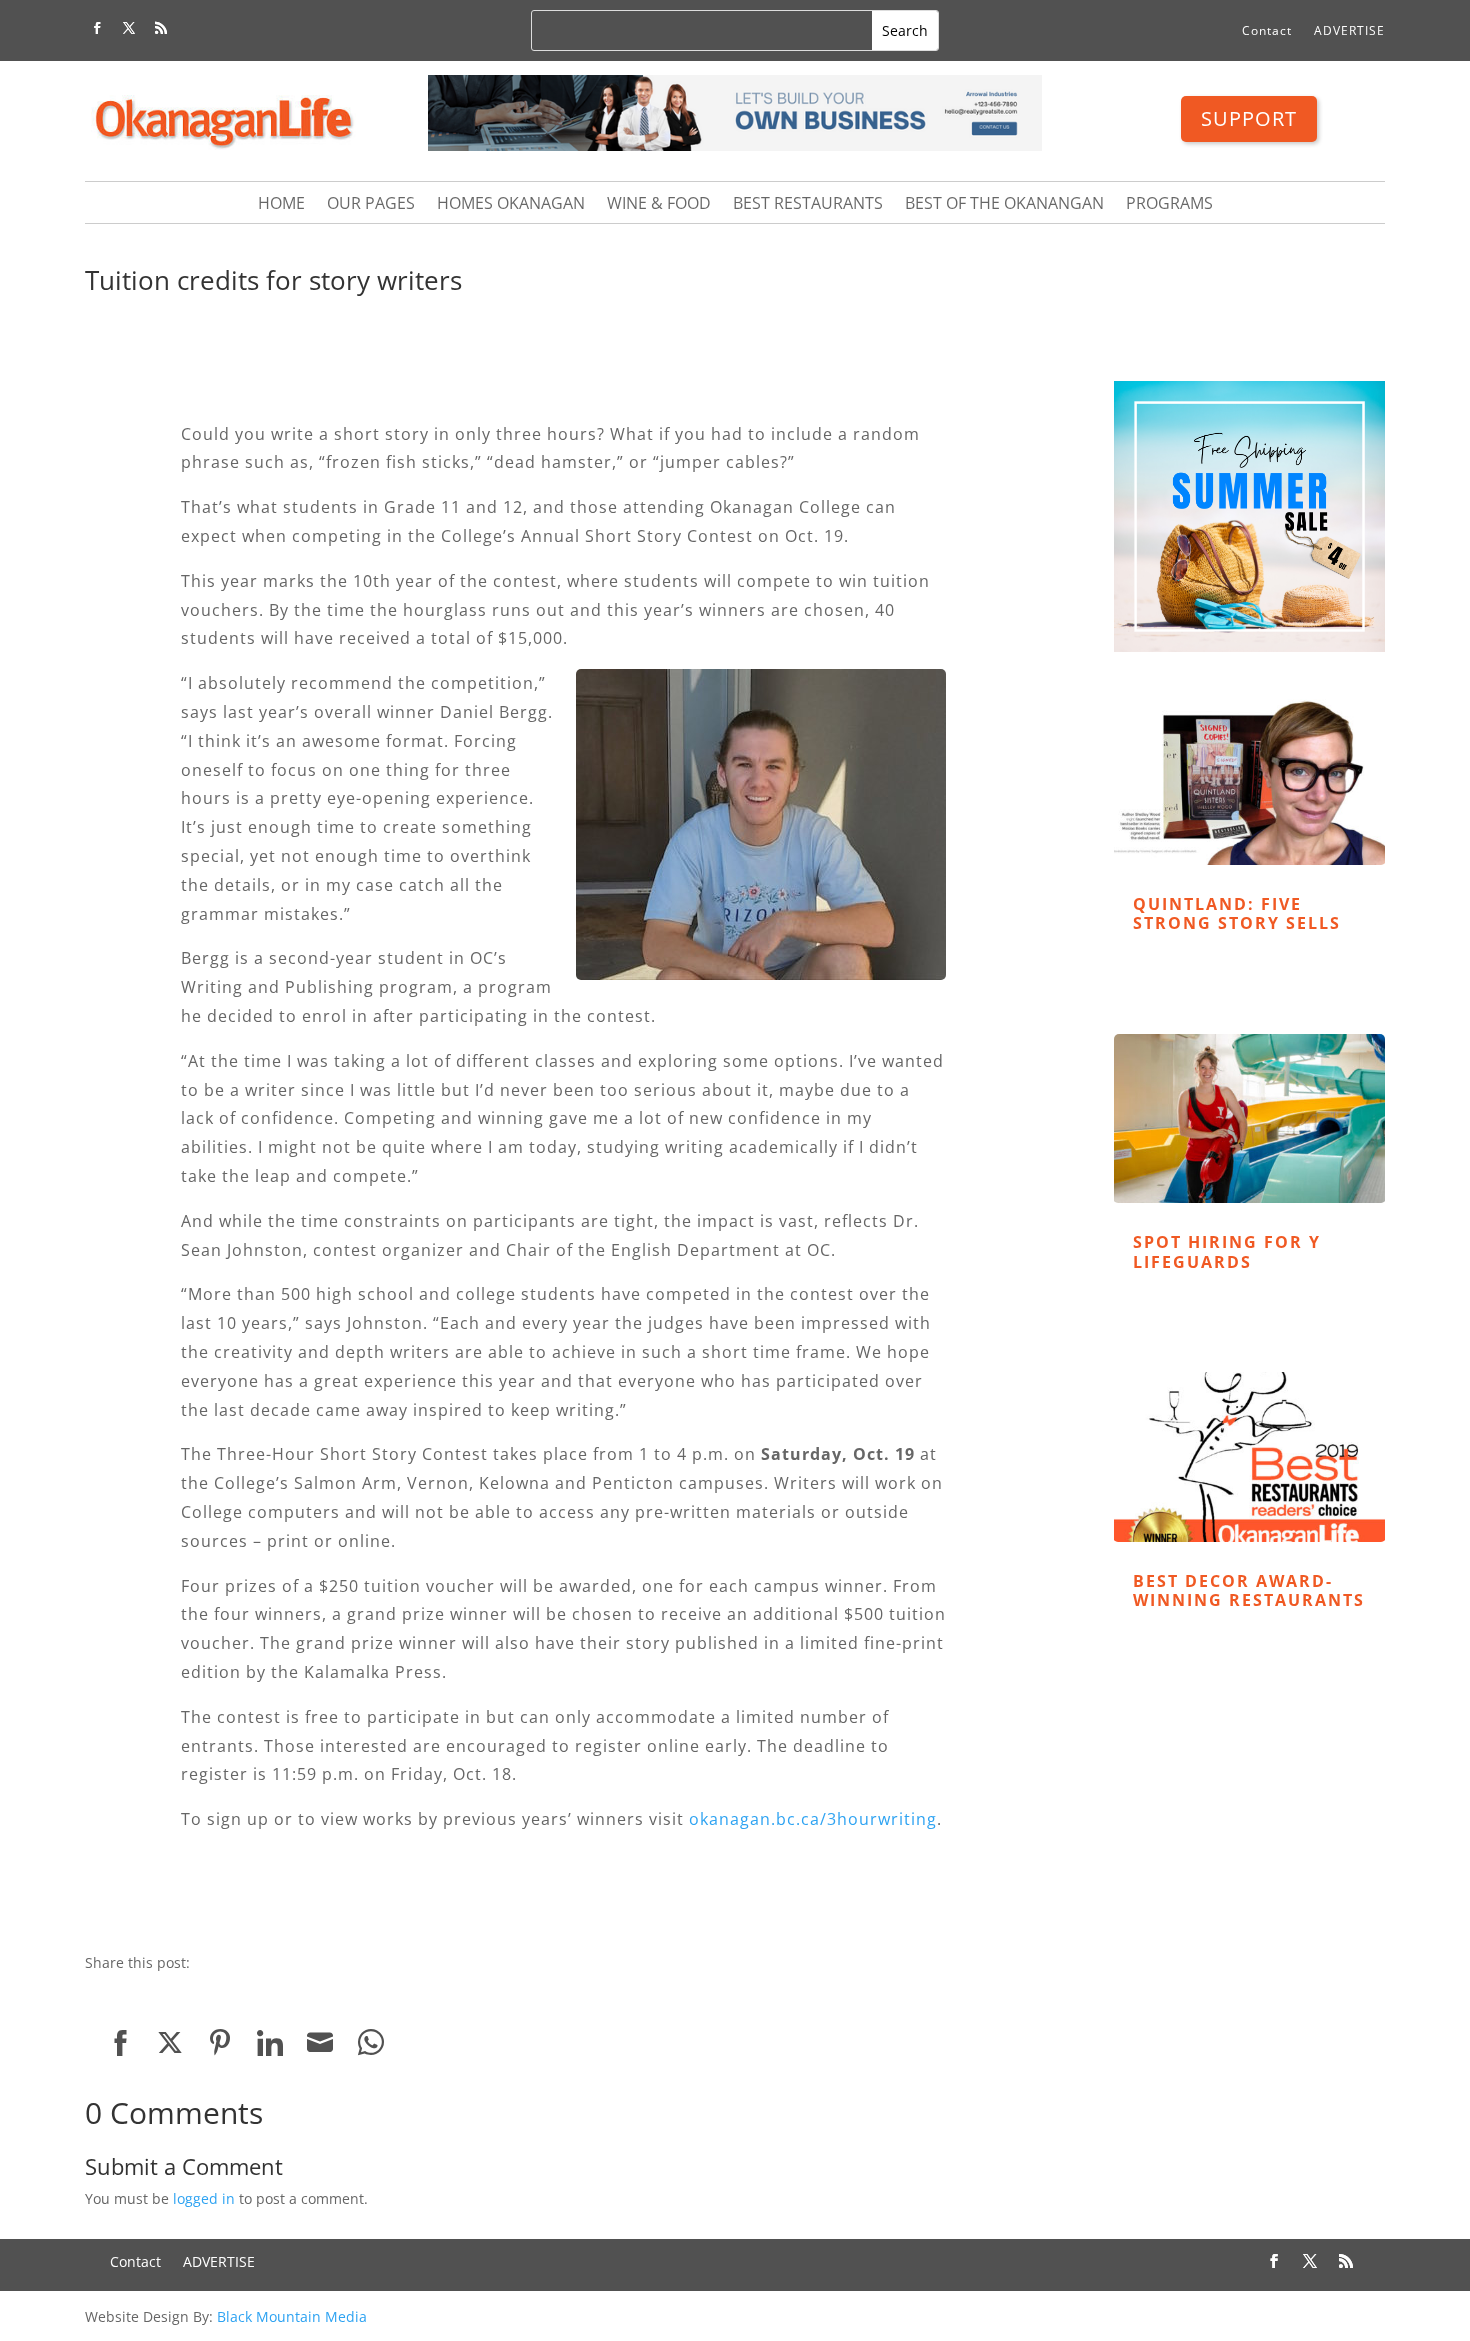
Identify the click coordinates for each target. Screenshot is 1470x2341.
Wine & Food (659, 205)
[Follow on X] (129, 28)
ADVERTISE (1349, 31)
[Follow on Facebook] (97, 28)
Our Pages (371, 205)
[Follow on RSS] (161, 28)
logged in (204, 2198)
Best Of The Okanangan (1004, 205)
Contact (1267, 31)
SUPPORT (1249, 118)
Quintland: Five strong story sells (1237, 913)
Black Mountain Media (292, 2316)
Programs (1169, 205)
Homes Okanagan (511, 205)
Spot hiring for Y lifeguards (1227, 1251)
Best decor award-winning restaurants (1249, 1590)
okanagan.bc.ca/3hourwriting (813, 1819)
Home (281, 205)
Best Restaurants (808, 205)
